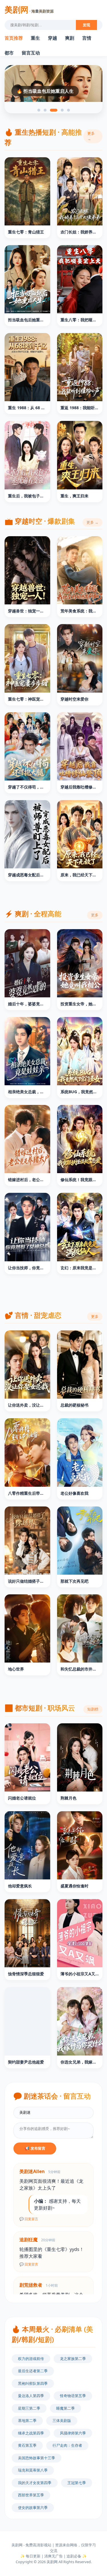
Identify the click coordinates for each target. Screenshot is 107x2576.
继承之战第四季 (31, 2433)
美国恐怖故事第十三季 (37, 2458)
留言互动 (31, 53)
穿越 (53, 38)
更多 (95, 915)
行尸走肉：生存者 (67, 2445)
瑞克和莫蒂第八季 (33, 2470)
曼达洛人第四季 (31, 2396)
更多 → (91, 136)
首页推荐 (14, 38)
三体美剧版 (62, 2420)
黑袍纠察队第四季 (33, 2383)
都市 (9, 53)
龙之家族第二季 (73, 2359)
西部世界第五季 (31, 2495)
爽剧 (70, 38)
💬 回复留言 (29, 2219)
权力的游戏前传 (31, 2359)
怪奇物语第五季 (73, 2396)
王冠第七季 (77, 2483)
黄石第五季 (27, 2445)
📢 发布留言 (35, 2148)
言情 (87, 38)
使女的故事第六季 (33, 2508)
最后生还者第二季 (33, 2371)
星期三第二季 (29, 2408)
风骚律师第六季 (73, 2433)
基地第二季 (27, 2420)
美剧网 (29, 9)
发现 (86, 25)
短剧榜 (93, 1709)
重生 (35, 38)
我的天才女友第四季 (35, 2483)
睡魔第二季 (65, 2408)
